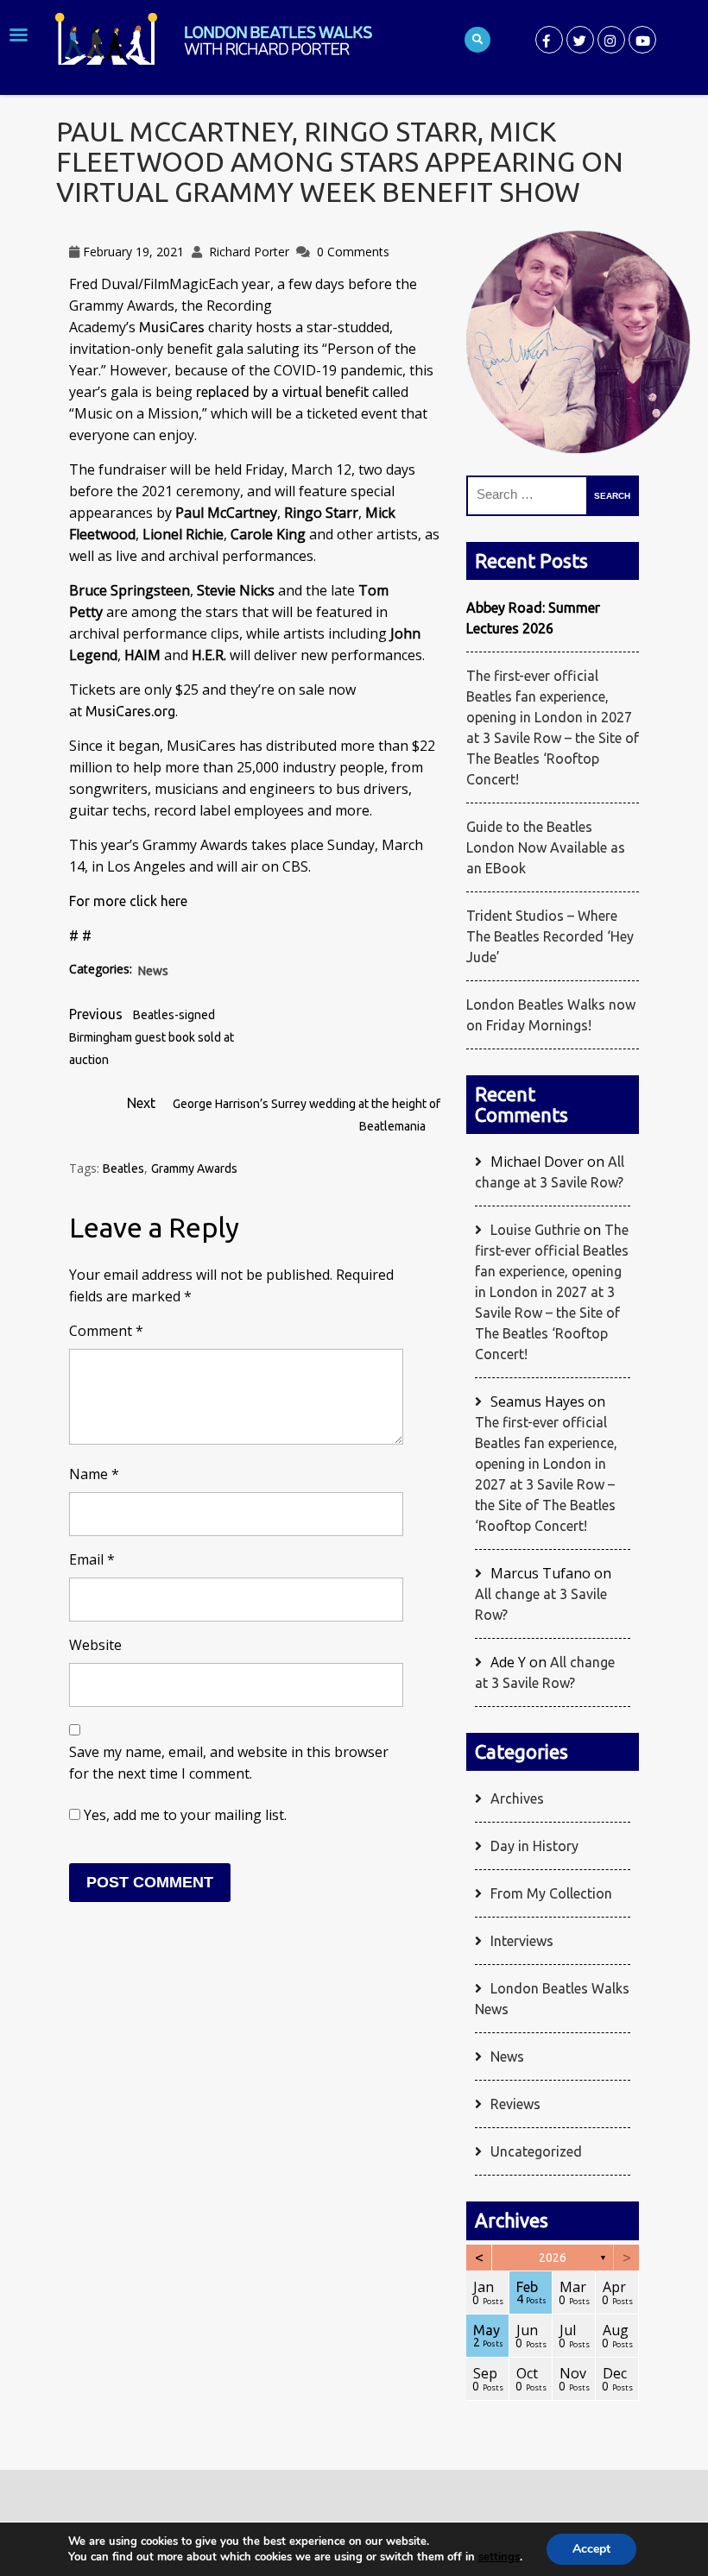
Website (95, 1645)
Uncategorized (536, 2151)
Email (92, 1559)
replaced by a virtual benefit (282, 392)
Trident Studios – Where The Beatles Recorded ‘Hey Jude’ (550, 936)
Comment (106, 1331)
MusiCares (172, 327)
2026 (553, 2258)
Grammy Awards (194, 1168)
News (153, 971)
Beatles (123, 1168)
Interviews (522, 1941)
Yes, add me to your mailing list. (183, 1815)
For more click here (128, 901)
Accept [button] (591, 2549)
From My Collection (551, 1893)
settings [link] (499, 2557)
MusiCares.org (130, 711)
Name (94, 1474)
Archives (517, 1798)
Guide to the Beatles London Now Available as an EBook (546, 847)
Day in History (534, 1846)
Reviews (515, 2104)
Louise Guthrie (535, 1230)
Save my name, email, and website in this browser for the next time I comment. (229, 1763)
